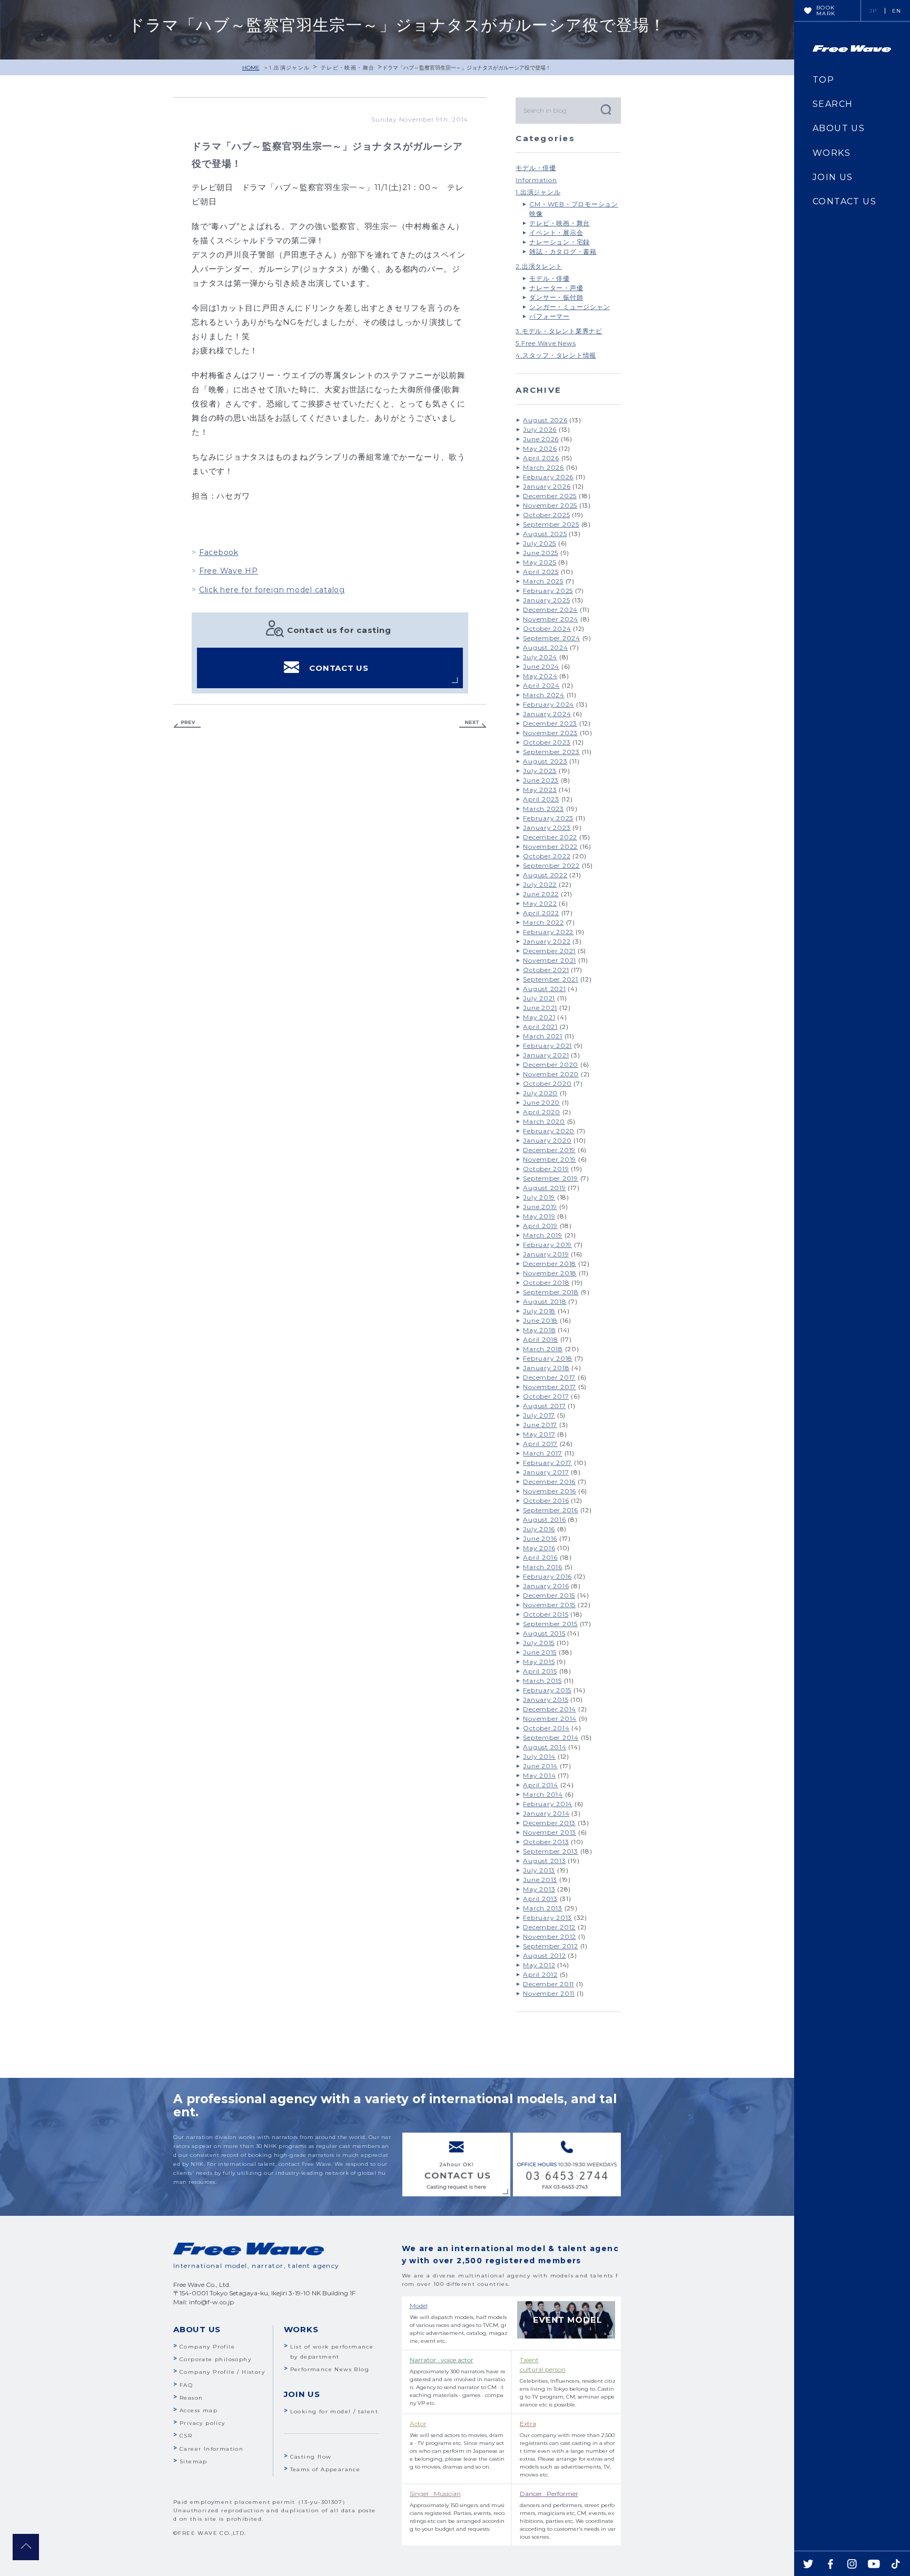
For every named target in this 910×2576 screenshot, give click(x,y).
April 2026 (541, 458)
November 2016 (550, 1491)
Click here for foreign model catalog (272, 590)
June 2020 (541, 1102)
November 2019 (550, 1159)
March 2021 (543, 1036)
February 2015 (547, 1690)
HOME (251, 68)
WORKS (832, 153)
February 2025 (548, 591)
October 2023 (547, 742)
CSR (186, 2436)
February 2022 (548, 932)
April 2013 (540, 1899)
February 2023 (548, 818)
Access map (199, 2410)
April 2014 (541, 1785)
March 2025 (543, 581)
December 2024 (550, 610)
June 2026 (541, 439)
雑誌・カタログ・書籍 (563, 251)
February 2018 (548, 1358)
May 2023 (540, 790)
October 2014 (546, 1728)
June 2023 (541, 780)
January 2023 (547, 828)
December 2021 (549, 951)
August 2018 (545, 1301)
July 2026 (540, 429)
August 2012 (544, 1955)
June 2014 (540, 1766)
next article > (473, 724)
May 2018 (539, 1330)
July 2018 (539, 1311)
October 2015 (546, 1614)
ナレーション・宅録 (560, 242)
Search (605, 109)
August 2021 (544, 989)
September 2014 (551, 1737)
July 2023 (540, 771)
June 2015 (540, 1652)
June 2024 (541, 666)
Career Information (211, 2449)
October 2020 (547, 1083)
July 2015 (539, 1643)
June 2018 (540, 1320)
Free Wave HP (229, 571)
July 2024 (540, 657)
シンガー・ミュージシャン (570, 307)
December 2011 (548, 1984)
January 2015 (546, 1700)
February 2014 (548, 1804)
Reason (191, 2398)
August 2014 (545, 1747)
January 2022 (547, 941)
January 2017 (546, 1472)
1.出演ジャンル (289, 68)
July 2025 (540, 543)
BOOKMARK (826, 11)
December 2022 (550, 837)
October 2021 (546, 970)
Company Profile (207, 2347)
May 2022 (540, 903)
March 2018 (543, 1349)
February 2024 (548, 704)
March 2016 (543, 1567)
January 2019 (546, 1254)
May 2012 (539, 1965)
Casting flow (311, 2457)
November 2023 (550, 733)
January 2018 (546, 1368)
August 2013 (544, 1861)
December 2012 (549, 1927)
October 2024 (547, 628)
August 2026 (545, 420)
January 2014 (546, 1813)
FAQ (186, 2385)
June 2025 (541, 553)
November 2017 (550, 1387)
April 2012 (540, 1974)
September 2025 (551, 524)
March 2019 (543, 1235)
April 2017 (540, 1444)
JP (873, 11)
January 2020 (547, 1140)
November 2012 (550, 1936)
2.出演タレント (539, 266)
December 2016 (549, 1482)
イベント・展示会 (556, 232)
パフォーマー (550, 316)
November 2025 (550, 505)
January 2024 (547, 714)
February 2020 (549, 1131)
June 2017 (540, 1425)
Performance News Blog (330, 2369)
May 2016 (539, 1548)
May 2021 (539, 1017)
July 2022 (540, 884)
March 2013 (543, 1908)
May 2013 (539, 1889)
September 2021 (551, 979)
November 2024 (551, 619)
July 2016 (539, 1529)
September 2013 (551, 1851)
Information (536, 180)
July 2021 (539, 998)
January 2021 (546, 1055)
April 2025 (541, 572)
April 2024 (541, 685)
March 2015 (542, 1681)
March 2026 (543, 467)
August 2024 (545, 647)
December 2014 (550, 1709)
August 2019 (544, 1188)
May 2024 (540, 676)
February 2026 (548, 477)
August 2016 (544, 1519)
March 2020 (544, 1121)
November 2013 (550, 1832)
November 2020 (551, 1074)
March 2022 (543, 922)
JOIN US (833, 177)
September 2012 (551, 1946)
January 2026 (547, 486)
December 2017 (549, 1377)
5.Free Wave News (546, 343)
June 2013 (540, 1880)
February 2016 (547, 1576)
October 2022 (547, 856)
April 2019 (540, 1226)
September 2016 (551, 1510)
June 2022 (541, 894)
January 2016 (546, 1586)
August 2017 (544, 1406)
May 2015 (539, 1662)
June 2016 (540, 1538)
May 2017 (539, 1434)
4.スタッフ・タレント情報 (556, 355)
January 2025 (546, 600)
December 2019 (549, 1150)
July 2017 (539, 1415)
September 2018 (551, 1292)
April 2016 (540, 1557)
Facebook (219, 552)
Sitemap (194, 2461)
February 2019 (547, 1245)
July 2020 (540, 1093)
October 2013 (546, 1842)
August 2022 (545, 875)
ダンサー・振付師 (556, 297)
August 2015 (544, 1633)
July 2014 (539, 1756)
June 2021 (540, 1008)
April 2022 (541, 913)
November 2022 (550, 846)
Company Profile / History (222, 2372)
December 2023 (550, 723)
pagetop (26, 2547)
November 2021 (550, 960)
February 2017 (547, 1463)
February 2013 (547, 1918)
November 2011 (549, 1993)
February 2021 (547, 1046)
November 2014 (550, 1718)
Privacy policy (202, 2423)
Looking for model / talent (334, 2411)
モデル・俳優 (536, 168)
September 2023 (551, 752)
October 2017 (546, 1396)
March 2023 (543, 809)
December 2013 (549, 1823)
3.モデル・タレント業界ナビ (559, 331)
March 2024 (544, 695)
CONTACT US (339, 668)
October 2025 (546, 515)
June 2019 (540, 1207)
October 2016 (546, 1500)
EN (897, 11)
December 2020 (551, 1064)
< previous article (187, 724)
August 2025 (545, 534)
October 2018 (546, 1282)
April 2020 (542, 1112)
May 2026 (540, 448)
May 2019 (539, 1216)
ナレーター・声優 (556, 288)
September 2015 (550, 1624)
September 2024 (552, 638)
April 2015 (540, 1671)
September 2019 (551, 1178)
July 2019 (539, 1197)
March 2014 (543, 1794)
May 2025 (540, 562)
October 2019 (546, 1169)
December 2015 (549, 1595)
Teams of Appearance (325, 2469)
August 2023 (545, 761)
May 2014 (539, 1775)
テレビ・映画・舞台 (348, 68)
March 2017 (543, 1453)
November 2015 (549, 1605)
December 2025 (550, 496)
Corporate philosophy (215, 2359)
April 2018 (541, 1339)
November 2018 (550, 1273)
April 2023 (541, 799)
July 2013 (539, 1870)
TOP (823, 80)
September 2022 (551, 865)
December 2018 (550, 1264)
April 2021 (540, 1027)
